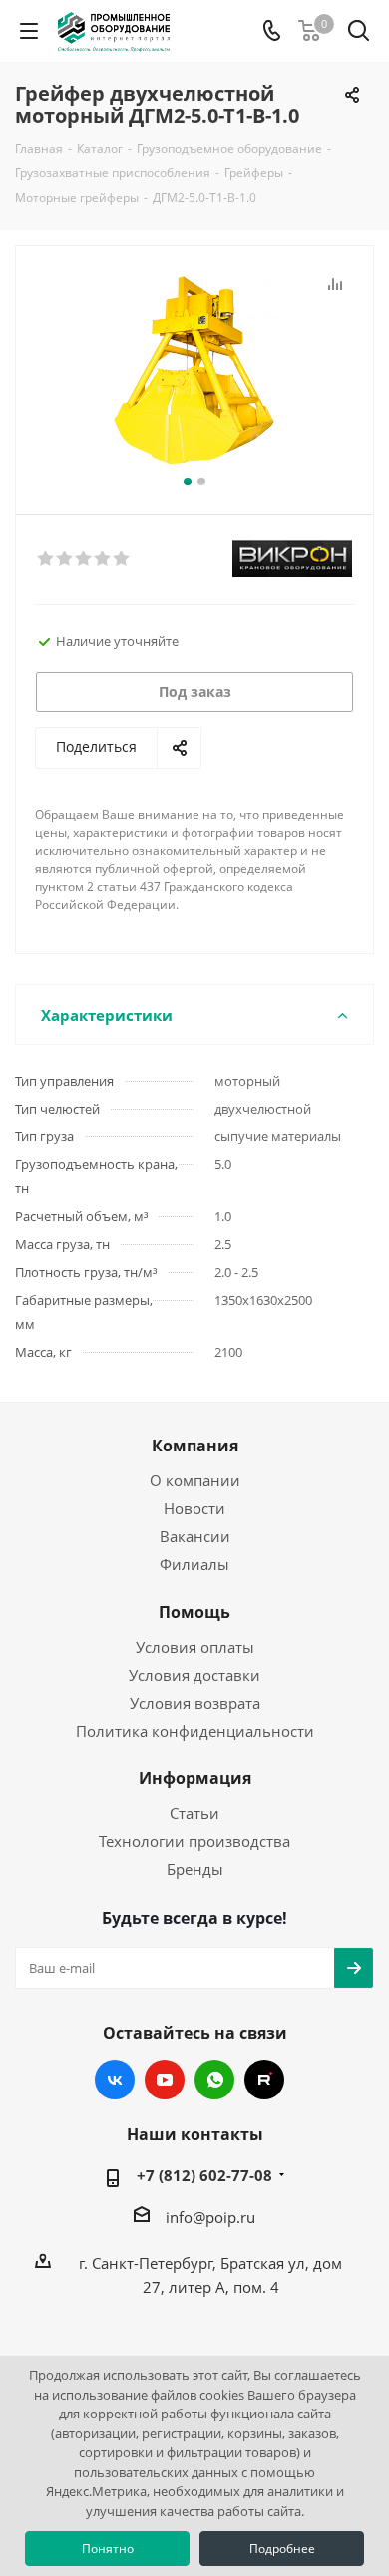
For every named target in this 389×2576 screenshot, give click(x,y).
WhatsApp (214, 2080)
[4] (103, 559)
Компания (195, 1446)
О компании (195, 1480)
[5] (122, 559)
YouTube (165, 2080)
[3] (84, 559)
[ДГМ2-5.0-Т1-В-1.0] (194, 371)
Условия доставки (194, 1675)
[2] (65, 559)
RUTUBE (264, 2080)
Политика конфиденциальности (195, 1731)
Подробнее (282, 2549)
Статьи (194, 1813)
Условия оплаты (195, 1647)
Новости (194, 1508)
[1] (46, 559)
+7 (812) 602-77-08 (204, 2175)
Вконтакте (115, 2080)
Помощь (194, 1612)
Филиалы (194, 1564)
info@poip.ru (210, 2217)
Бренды (195, 1869)
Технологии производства (194, 1841)
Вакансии (195, 1536)
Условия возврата (195, 1703)
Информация (195, 1778)
